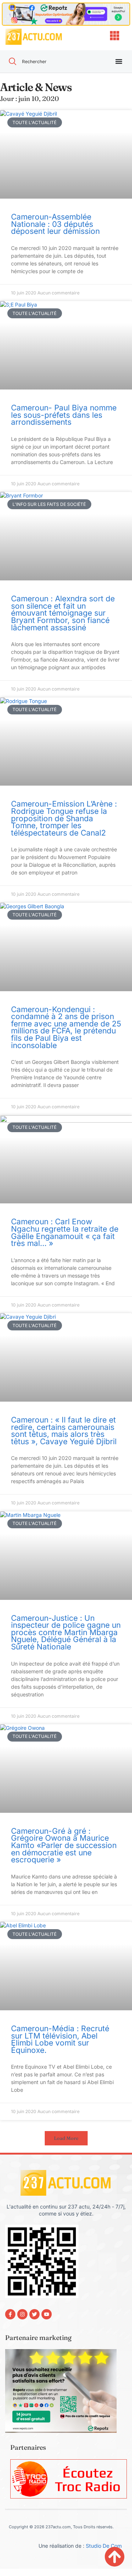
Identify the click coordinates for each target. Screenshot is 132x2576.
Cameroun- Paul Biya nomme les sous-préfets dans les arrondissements (64, 415)
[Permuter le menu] (119, 61)
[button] (66, 2138)
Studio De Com (104, 2546)
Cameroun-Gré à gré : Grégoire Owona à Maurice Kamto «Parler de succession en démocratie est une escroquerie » (64, 1845)
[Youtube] (47, 2314)
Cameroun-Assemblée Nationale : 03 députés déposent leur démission (55, 224)
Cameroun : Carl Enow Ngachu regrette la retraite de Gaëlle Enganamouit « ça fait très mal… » (65, 1232)
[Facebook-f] (10, 2314)
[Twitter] (34, 2314)
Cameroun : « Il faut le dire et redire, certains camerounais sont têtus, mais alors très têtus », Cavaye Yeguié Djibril (64, 1431)
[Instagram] (22, 2314)
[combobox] (53, 61)
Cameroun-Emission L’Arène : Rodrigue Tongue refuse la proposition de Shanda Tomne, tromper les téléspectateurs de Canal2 (64, 818)
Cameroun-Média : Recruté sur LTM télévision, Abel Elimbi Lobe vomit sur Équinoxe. (60, 2039)
